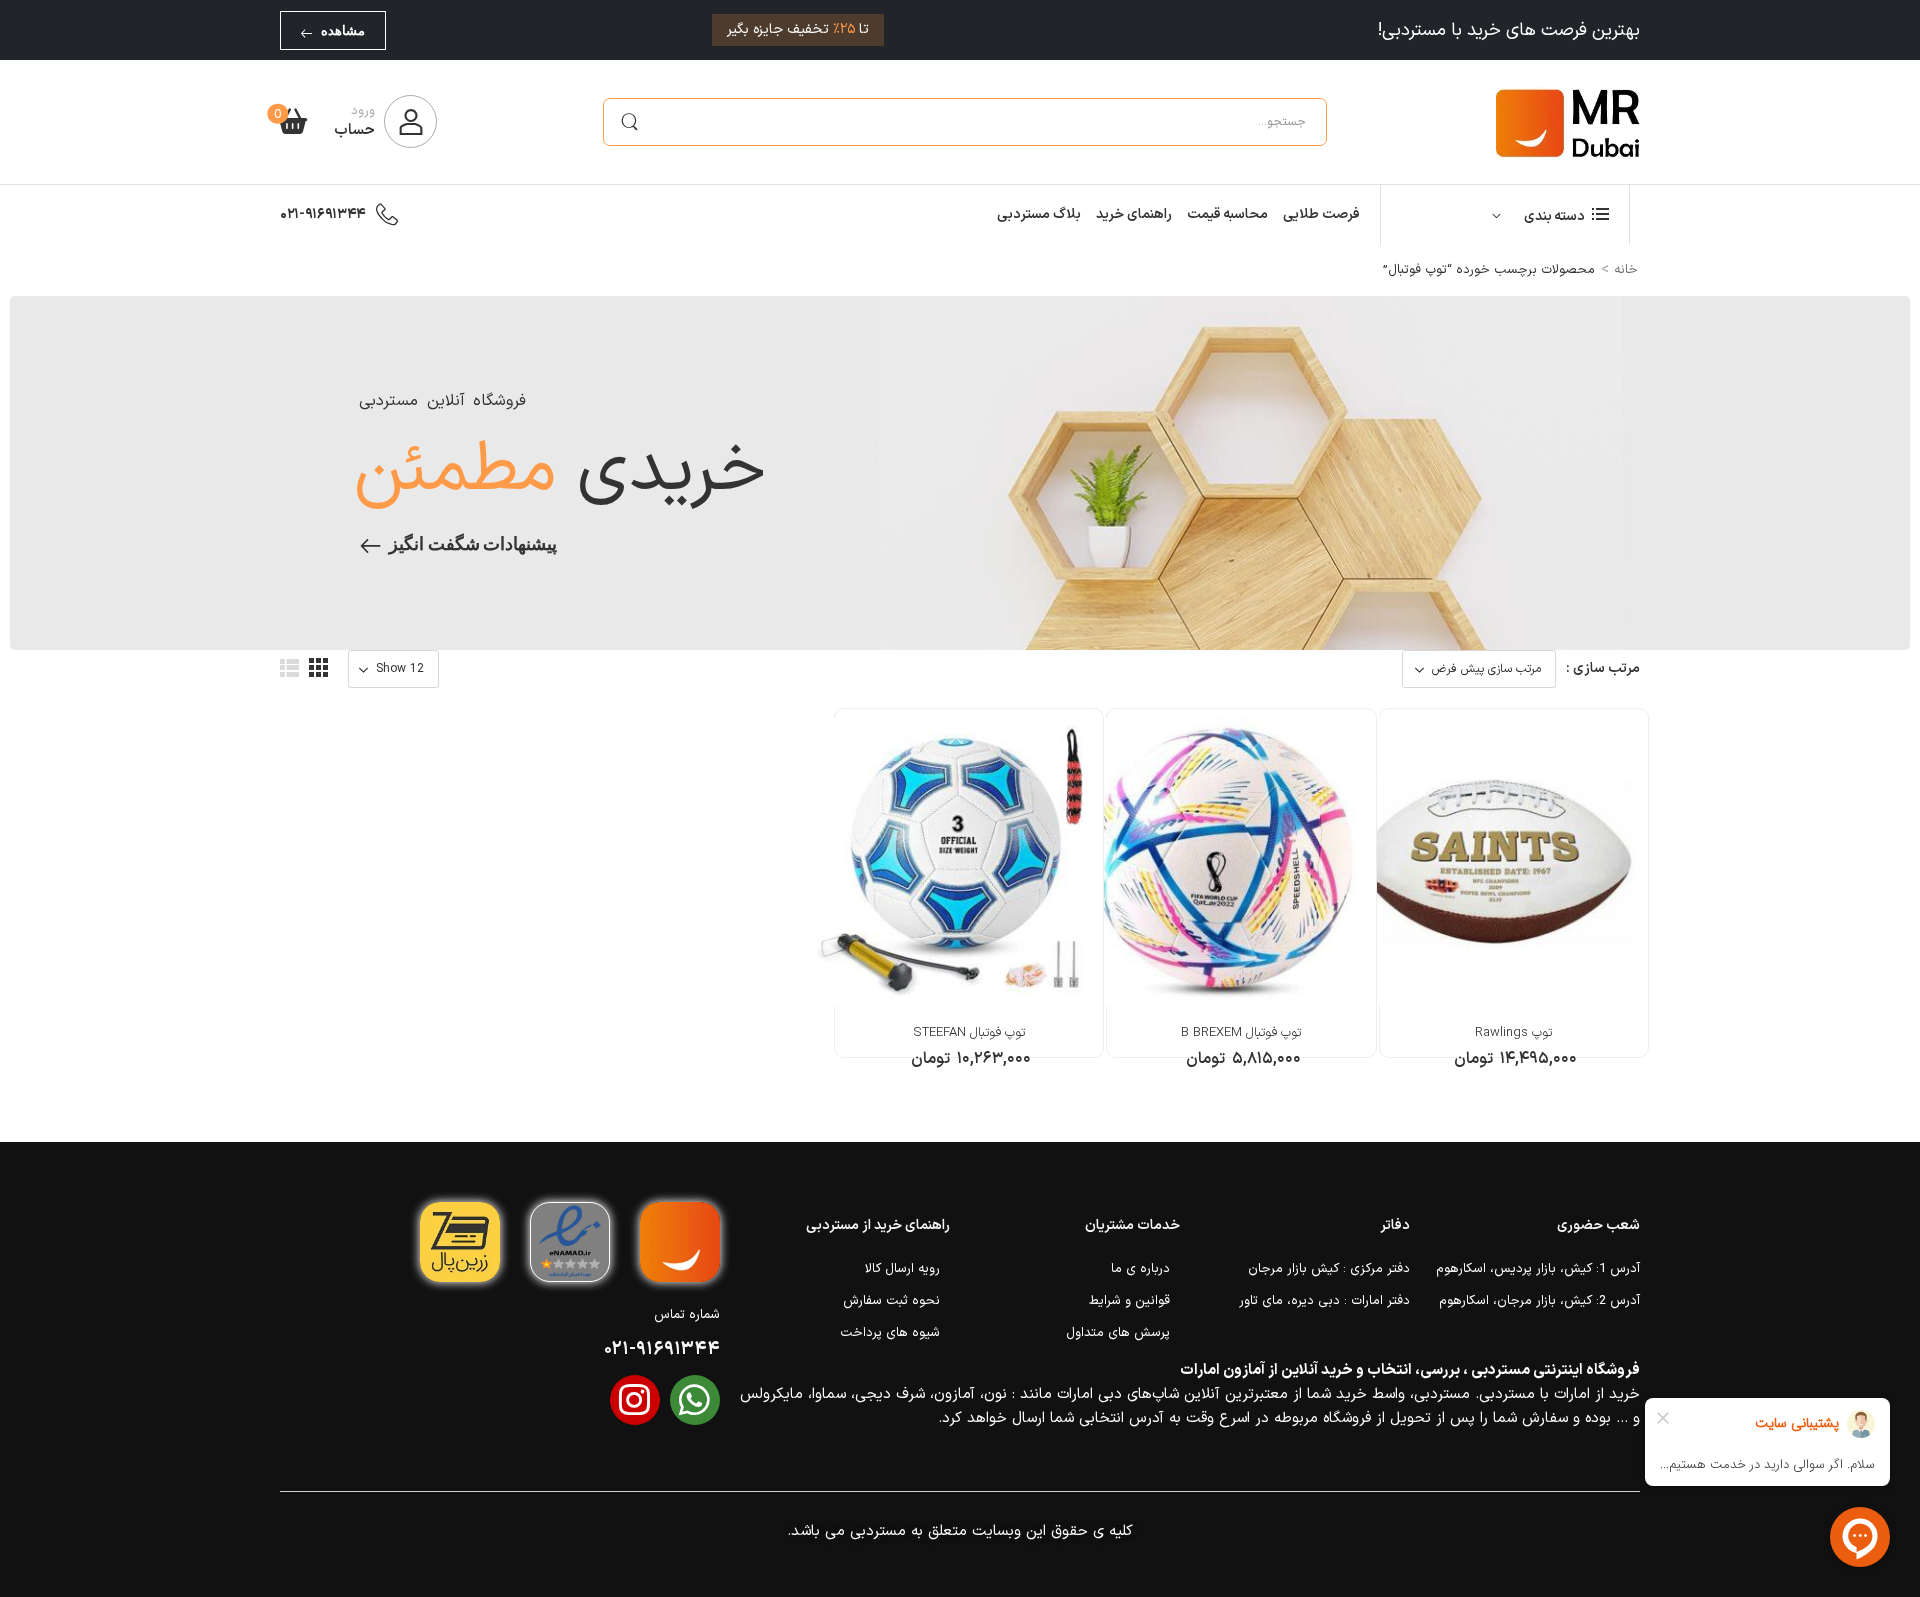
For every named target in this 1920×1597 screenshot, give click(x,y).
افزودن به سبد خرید (1514, 1069)
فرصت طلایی (1321, 214)
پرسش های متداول (1118, 1333)
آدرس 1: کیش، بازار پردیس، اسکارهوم (1538, 1269)
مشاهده (343, 30)
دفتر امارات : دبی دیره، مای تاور (1324, 1301)
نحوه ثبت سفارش (891, 1301)
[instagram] (635, 1400)
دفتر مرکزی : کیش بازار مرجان (1329, 1269)
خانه (1626, 270)
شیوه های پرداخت (890, 1333)
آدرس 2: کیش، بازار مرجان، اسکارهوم (1539, 1301)
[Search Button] (629, 122)
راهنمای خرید (1134, 214)
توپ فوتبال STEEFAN (969, 1033)
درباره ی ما (1140, 1269)
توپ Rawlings (1513, 1033)
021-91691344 (323, 214)
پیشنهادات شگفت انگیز (473, 544)
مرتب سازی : (1603, 668)
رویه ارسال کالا (902, 1269)
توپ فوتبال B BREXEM (1241, 1033)
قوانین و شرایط (1129, 1301)
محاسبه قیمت (1228, 214)
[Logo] (1568, 122)
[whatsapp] (695, 1400)
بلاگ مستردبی (1039, 214)
